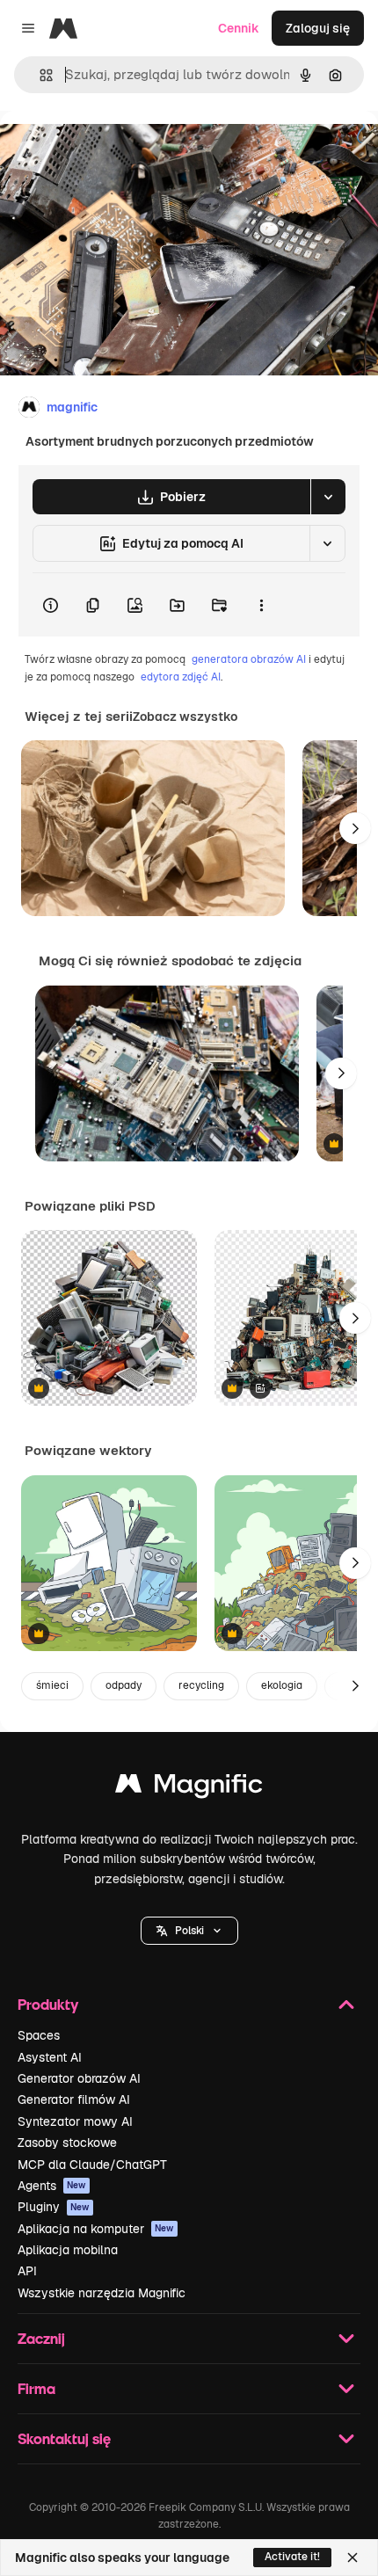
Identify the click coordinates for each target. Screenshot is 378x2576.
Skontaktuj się (64, 2438)
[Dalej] (355, 828)
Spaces (39, 2035)
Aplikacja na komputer (96, 2229)
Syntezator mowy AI (75, 2121)
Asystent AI (50, 2057)
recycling (201, 1685)
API (27, 2271)
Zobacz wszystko (185, 717)
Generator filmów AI (74, 2099)
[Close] (353, 2558)
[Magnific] (189, 1788)
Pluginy (54, 2207)
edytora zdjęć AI (181, 677)
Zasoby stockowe (67, 2143)
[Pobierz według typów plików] (328, 497)
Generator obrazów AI (79, 2078)
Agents (52, 2186)
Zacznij (41, 2338)
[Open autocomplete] (39, 75)
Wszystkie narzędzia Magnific (102, 2293)
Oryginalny (121, 151)
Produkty (48, 2004)
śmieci (52, 1685)
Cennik (239, 28)
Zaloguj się (318, 28)
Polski (189, 1931)
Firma (36, 2388)
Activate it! (292, 2557)
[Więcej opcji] (261, 605)
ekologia (282, 1685)
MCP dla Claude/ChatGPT (92, 2165)
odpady (124, 1685)
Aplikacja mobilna (68, 2250)
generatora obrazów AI (249, 659)
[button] (189, 1931)
